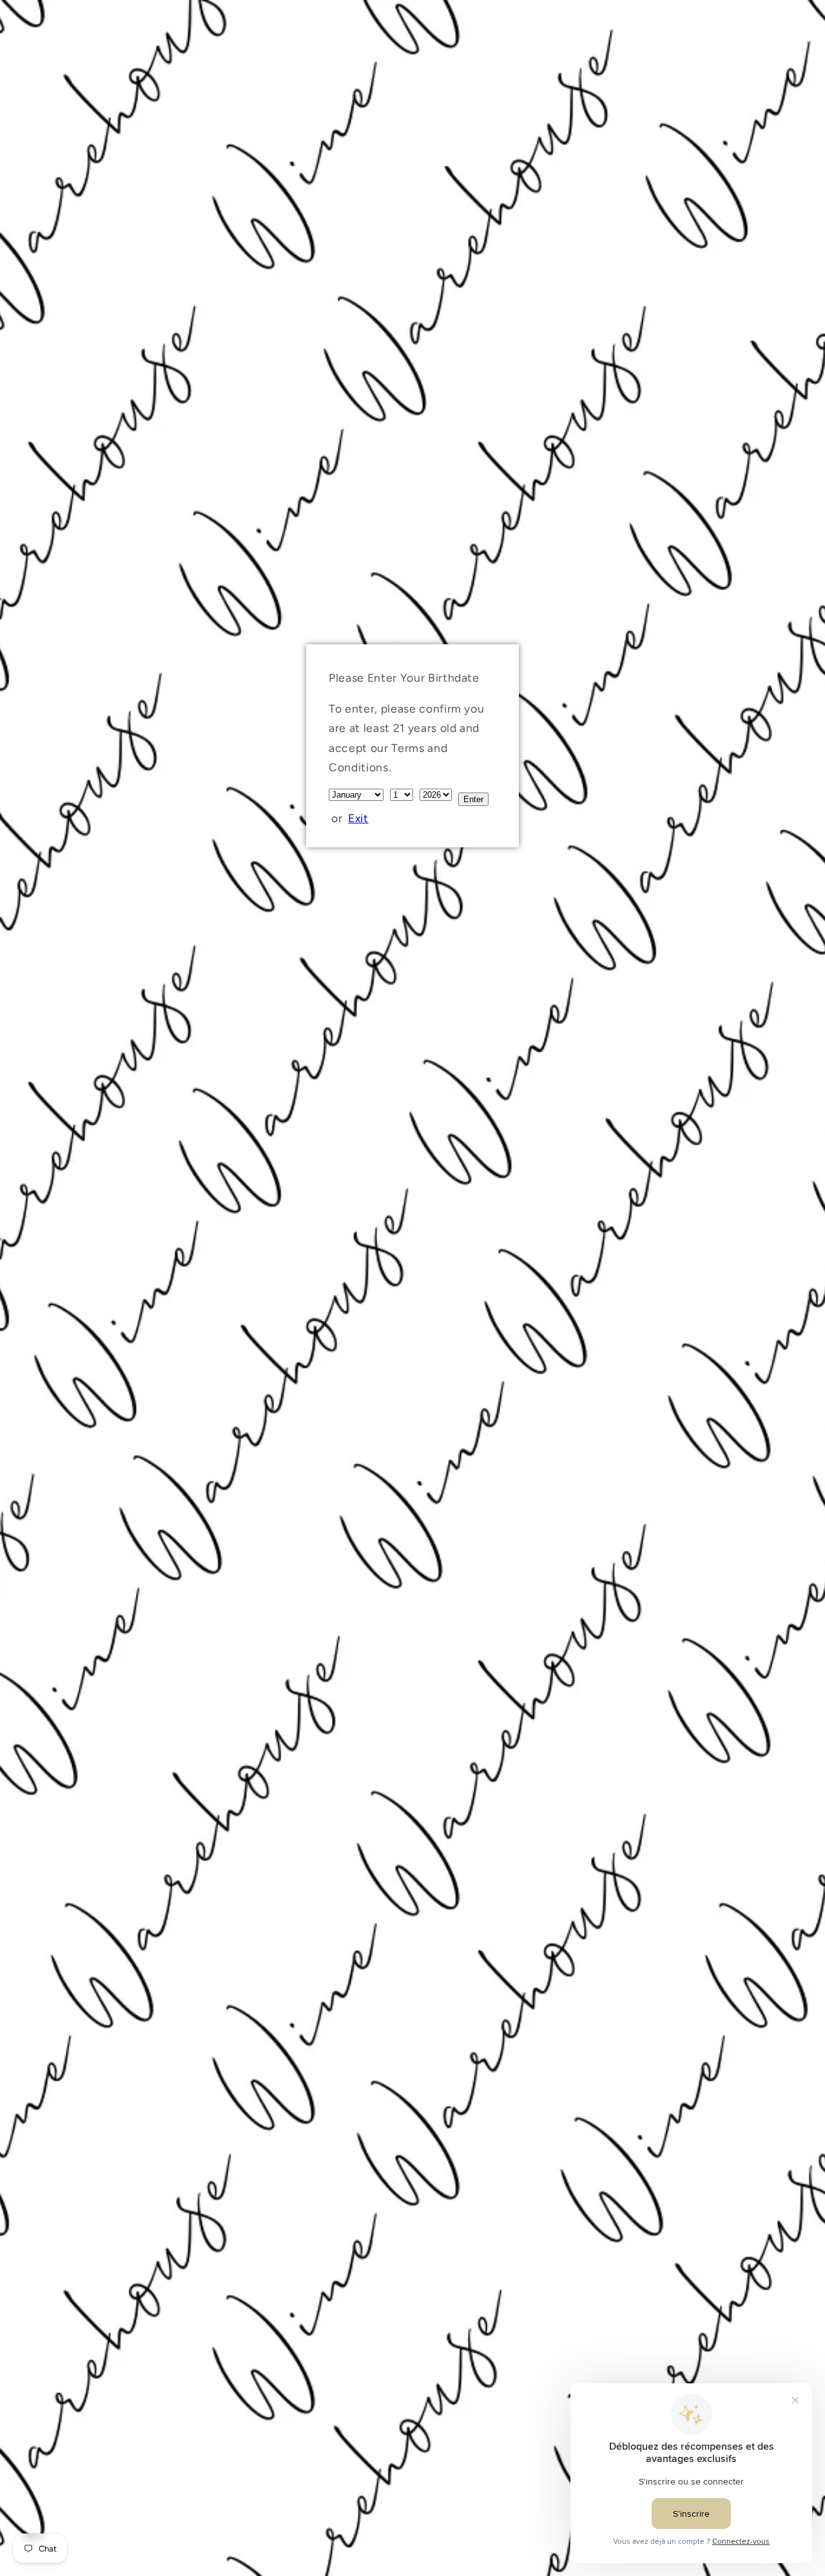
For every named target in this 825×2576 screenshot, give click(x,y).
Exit (358, 818)
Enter (473, 799)
